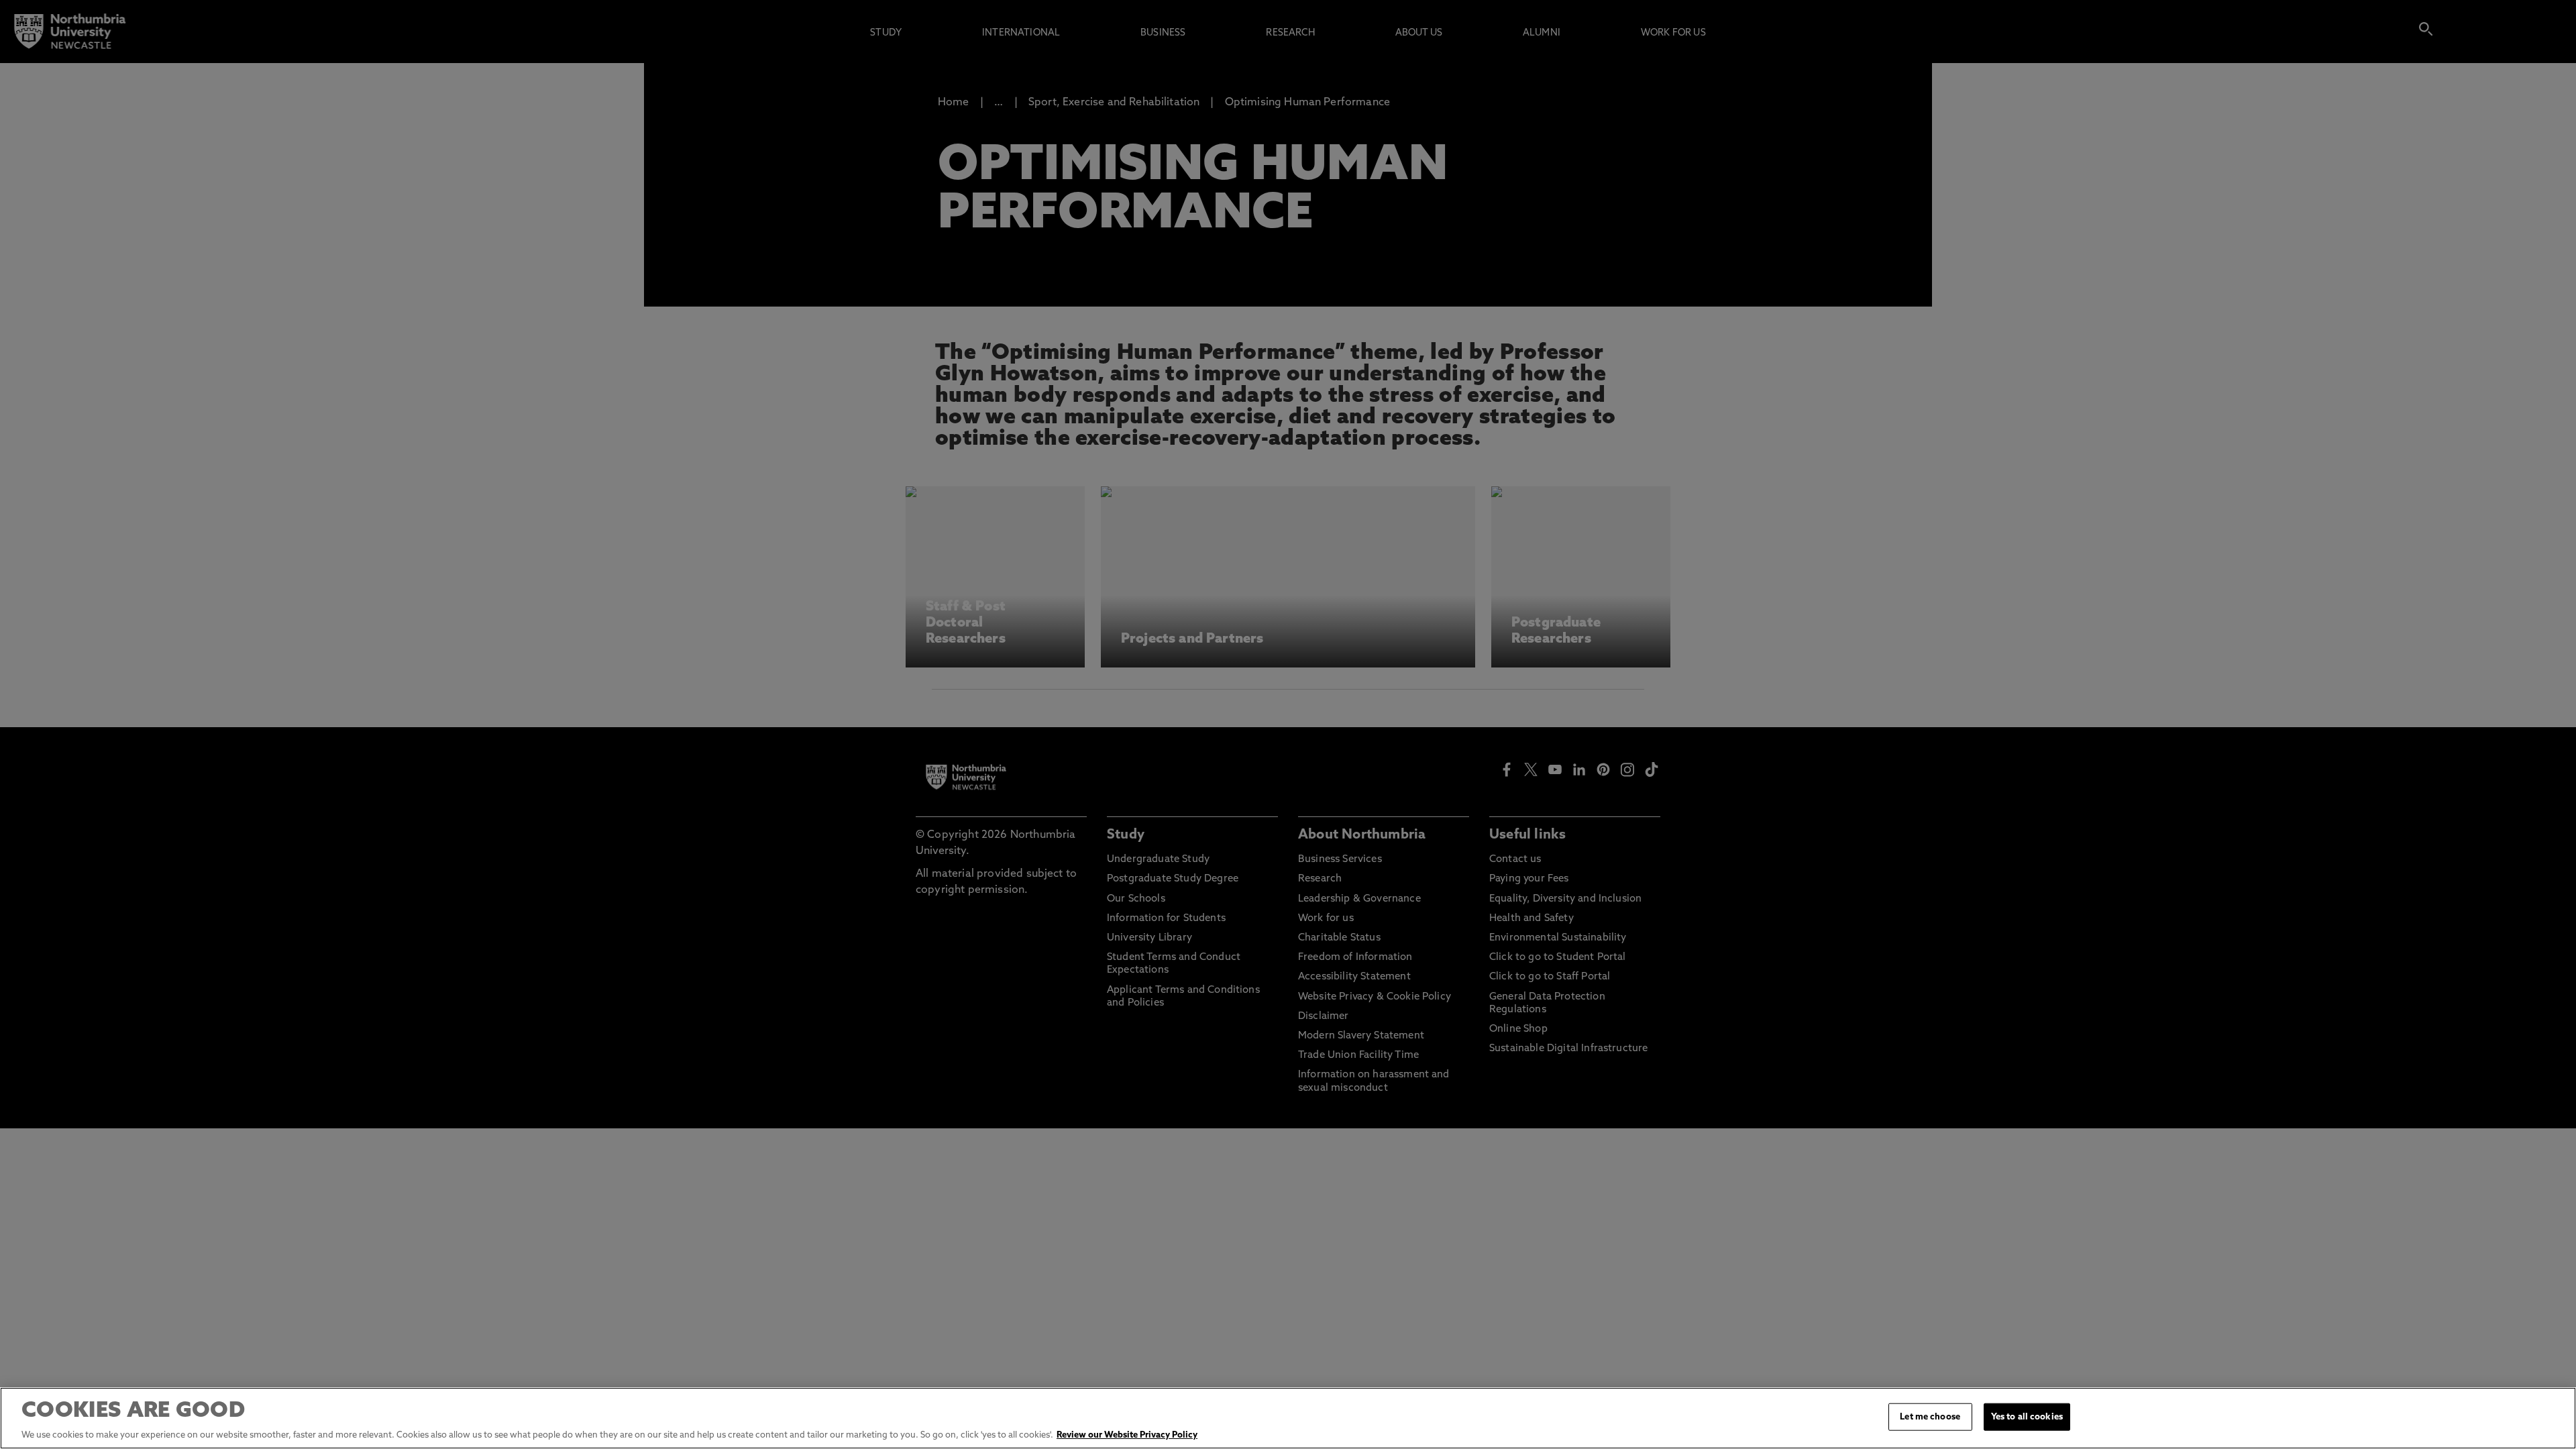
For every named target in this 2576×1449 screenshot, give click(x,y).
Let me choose (1930, 1417)
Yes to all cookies (2027, 1417)
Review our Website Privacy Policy (1127, 1435)
